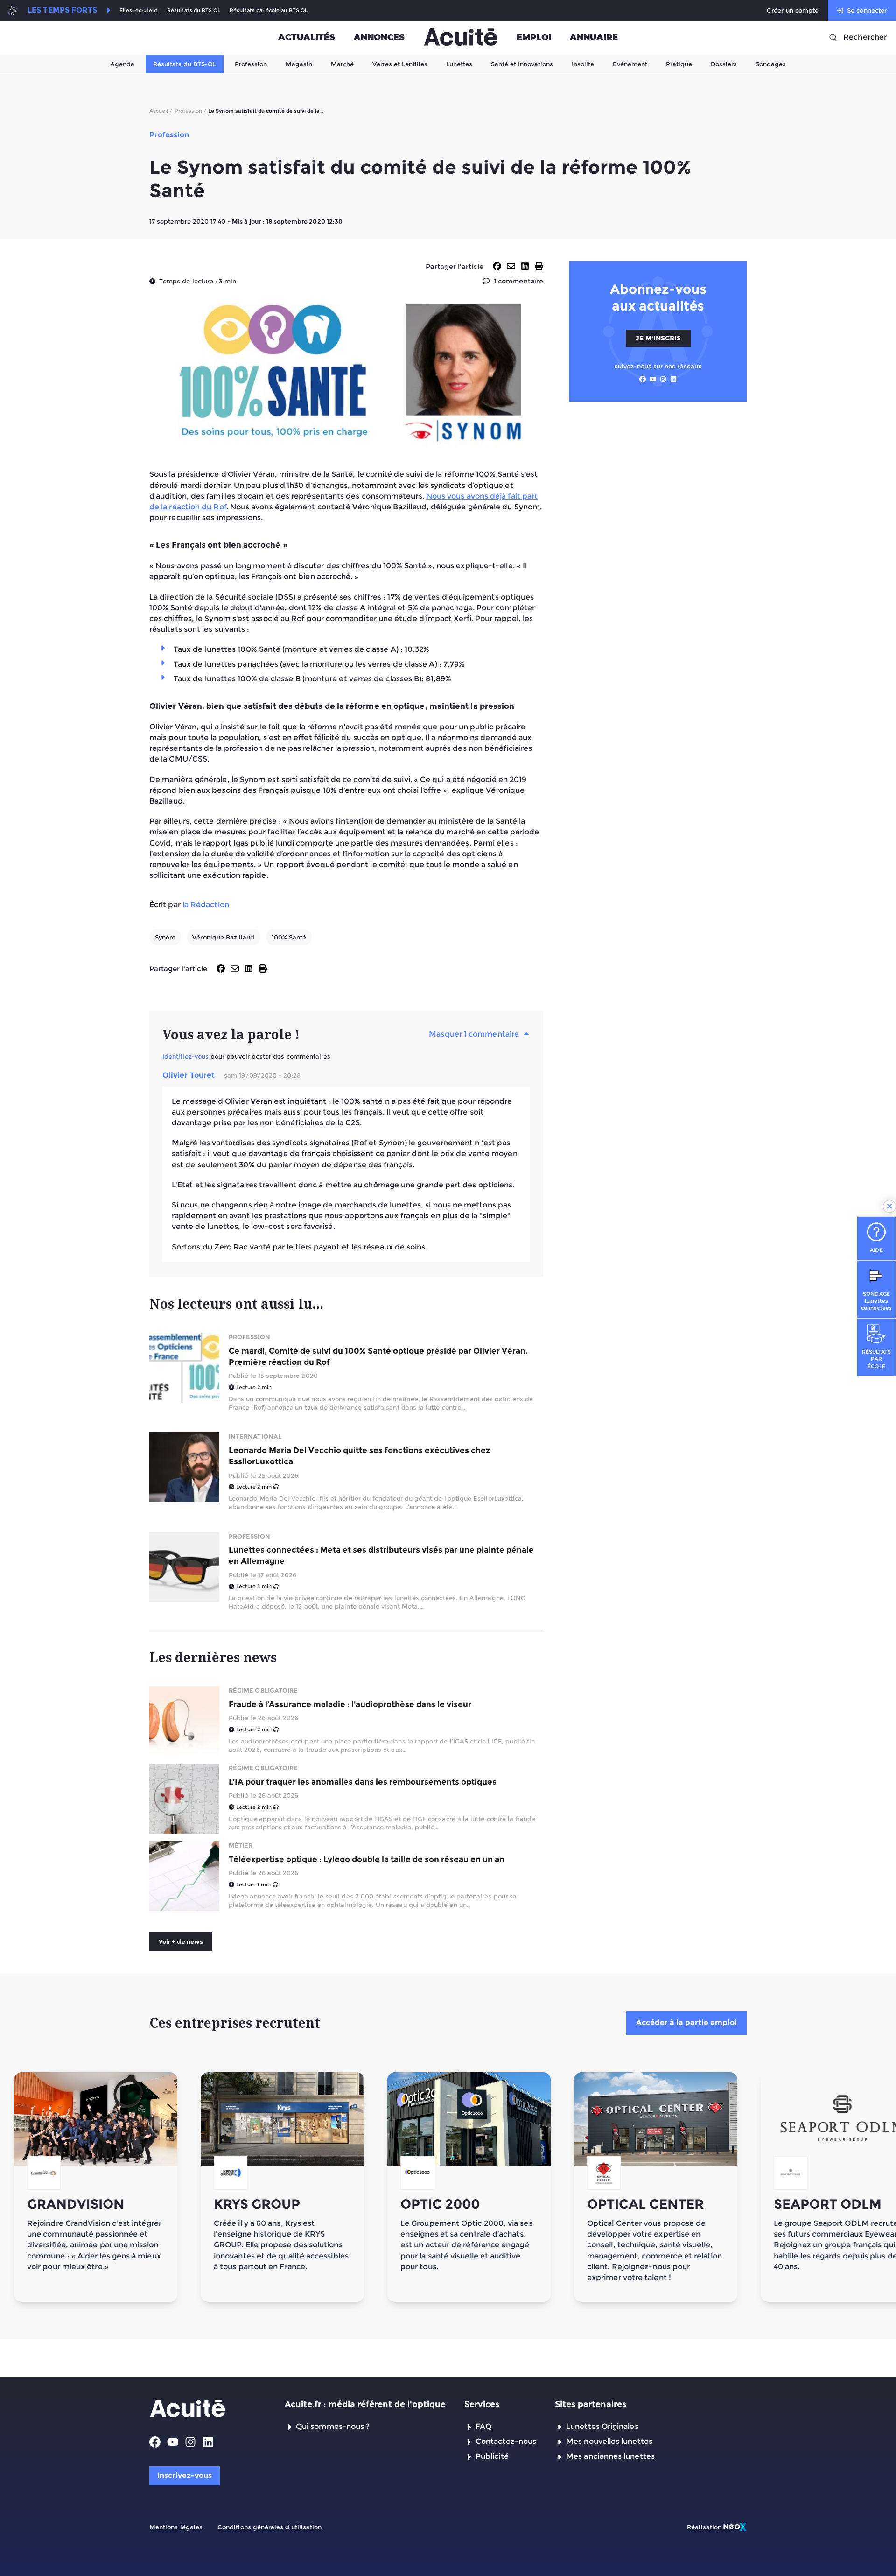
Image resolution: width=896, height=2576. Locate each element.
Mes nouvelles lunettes (609, 2441)
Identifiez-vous (185, 1056)
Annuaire (594, 37)
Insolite (583, 64)
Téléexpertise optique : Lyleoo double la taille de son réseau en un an (367, 1859)
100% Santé (289, 937)
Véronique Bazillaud (223, 937)
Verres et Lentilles (400, 64)
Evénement (630, 64)
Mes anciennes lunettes (610, 2456)
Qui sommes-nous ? (333, 2426)
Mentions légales (176, 2527)
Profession (251, 64)
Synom (165, 937)
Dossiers (724, 64)
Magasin (299, 64)
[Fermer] (889, 1207)
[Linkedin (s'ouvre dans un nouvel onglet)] (673, 379)
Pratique (679, 64)
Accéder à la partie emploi (686, 2022)
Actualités (307, 37)
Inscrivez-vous (185, 2475)
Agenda (122, 64)
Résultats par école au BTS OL (269, 11)
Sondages (771, 64)
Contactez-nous (506, 2441)
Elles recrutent (139, 11)
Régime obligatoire (263, 1690)
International (255, 1436)
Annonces (379, 37)
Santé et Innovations (522, 64)
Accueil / (161, 111)
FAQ (483, 2426)
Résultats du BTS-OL (185, 64)
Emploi (534, 37)
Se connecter (867, 10)
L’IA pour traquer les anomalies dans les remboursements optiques (363, 1782)
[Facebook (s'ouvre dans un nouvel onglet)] (643, 379)
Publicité (492, 2456)
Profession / (191, 111)
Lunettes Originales (602, 2426)
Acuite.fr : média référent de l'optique (365, 2404)
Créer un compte (793, 10)
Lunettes (459, 64)
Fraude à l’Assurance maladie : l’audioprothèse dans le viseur (350, 1704)
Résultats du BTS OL (194, 11)
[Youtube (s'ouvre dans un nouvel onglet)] (653, 379)
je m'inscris (658, 338)
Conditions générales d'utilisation (269, 2527)
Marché (342, 64)
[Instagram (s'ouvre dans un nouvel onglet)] (663, 379)
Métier (241, 1845)
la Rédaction (206, 905)
